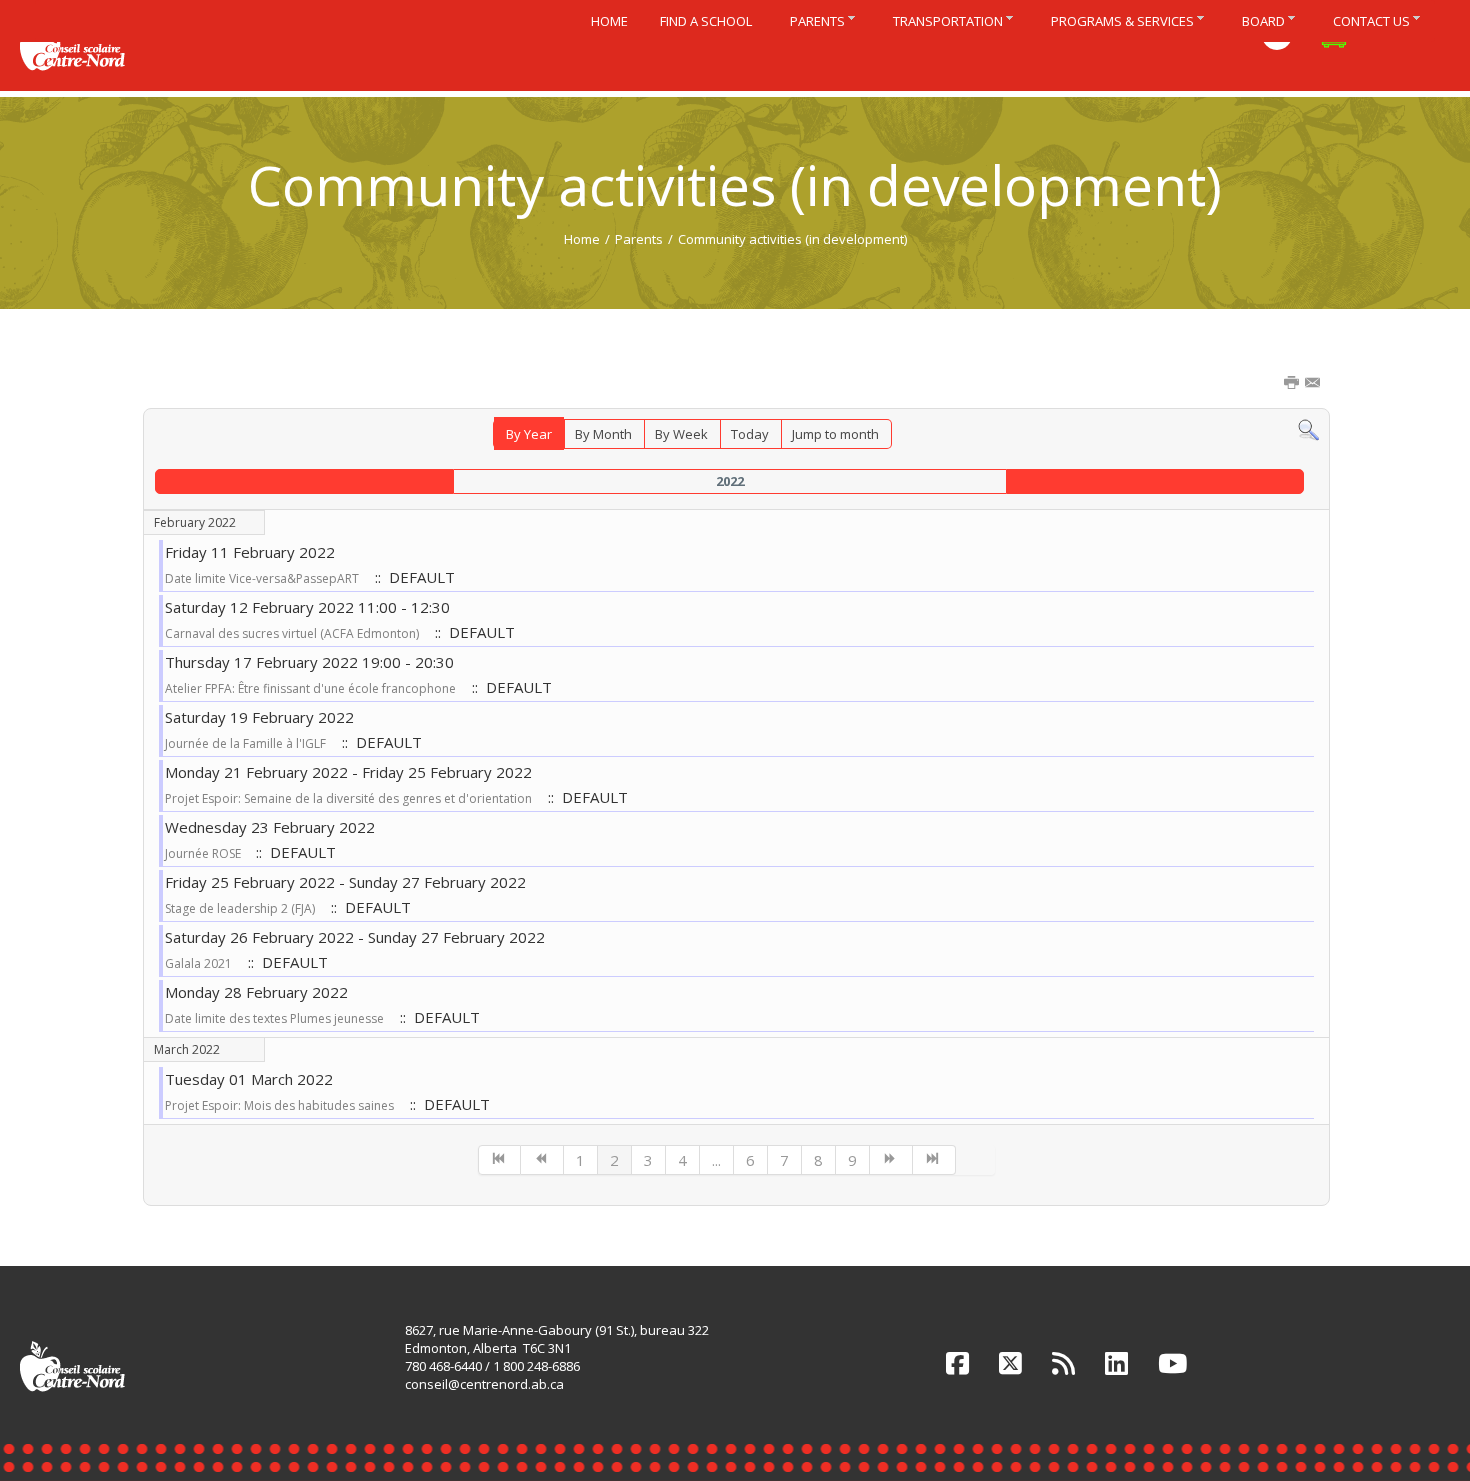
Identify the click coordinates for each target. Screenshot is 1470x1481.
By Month (603, 434)
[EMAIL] (1314, 384)
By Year (529, 434)
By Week (681, 434)
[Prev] (542, 1160)
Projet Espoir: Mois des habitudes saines (279, 1105)
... (716, 1160)
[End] (934, 1160)
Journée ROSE (204, 853)
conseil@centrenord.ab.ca (484, 1384)
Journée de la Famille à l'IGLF (245, 743)
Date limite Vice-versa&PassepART (262, 578)
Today (750, 434)
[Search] (1308, 429)
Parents (639, 239)
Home (582, 239)
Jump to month (835, 434)
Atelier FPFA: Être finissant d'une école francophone (310, 688)
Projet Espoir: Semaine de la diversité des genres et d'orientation (348, 798)
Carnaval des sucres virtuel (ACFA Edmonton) (292, 633)
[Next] (891, 1160)
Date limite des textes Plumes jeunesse (274, 1018)
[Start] (500, 1160)
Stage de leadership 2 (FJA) (240, 908)
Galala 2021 (198, 963)
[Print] (1293, 384)
